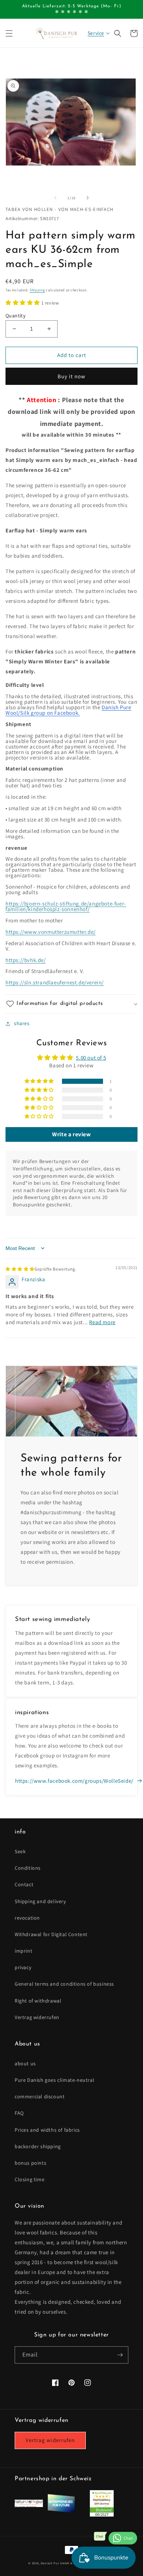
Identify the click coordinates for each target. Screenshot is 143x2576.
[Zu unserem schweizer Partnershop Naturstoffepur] (29, 2505)
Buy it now (71, 376)
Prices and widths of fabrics (47, 2130)
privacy (23, 1967)
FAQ (19, 2113)
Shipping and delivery (40, 1901)
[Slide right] (88, 198)
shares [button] (22, 1023)
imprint (23, 1951)
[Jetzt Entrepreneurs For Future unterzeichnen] (61, 2511)
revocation (27, 1918)
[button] (9, 33)
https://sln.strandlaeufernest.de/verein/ (55, 982)
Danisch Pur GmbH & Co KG (62, 2563)
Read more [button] (102, 1322)
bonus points (30, 2163)
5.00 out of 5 (91, 1058)
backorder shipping (38, 2146)
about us (25, 2063)
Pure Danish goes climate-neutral (54, 2080)
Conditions (28, 1868)
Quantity (15, 316)
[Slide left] (55, 198)
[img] (41, 1269)
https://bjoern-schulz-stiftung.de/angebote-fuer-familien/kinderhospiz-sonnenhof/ (66, 906)
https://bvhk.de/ (26, 960)
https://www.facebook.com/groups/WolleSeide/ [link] (74, 1781)
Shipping (37, 290)
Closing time (30, 2179)
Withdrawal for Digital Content (51, 1934)
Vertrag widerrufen (37, 2017)
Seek (20, 1851)
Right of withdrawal (38, 2001)
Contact (24, 1884)
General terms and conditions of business (64, 1984)
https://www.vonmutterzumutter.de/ (51, 932)
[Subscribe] (120, 2355)
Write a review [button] (71, 1134)
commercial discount (40, 2096)
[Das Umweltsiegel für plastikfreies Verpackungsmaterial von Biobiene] (102, 2515)
